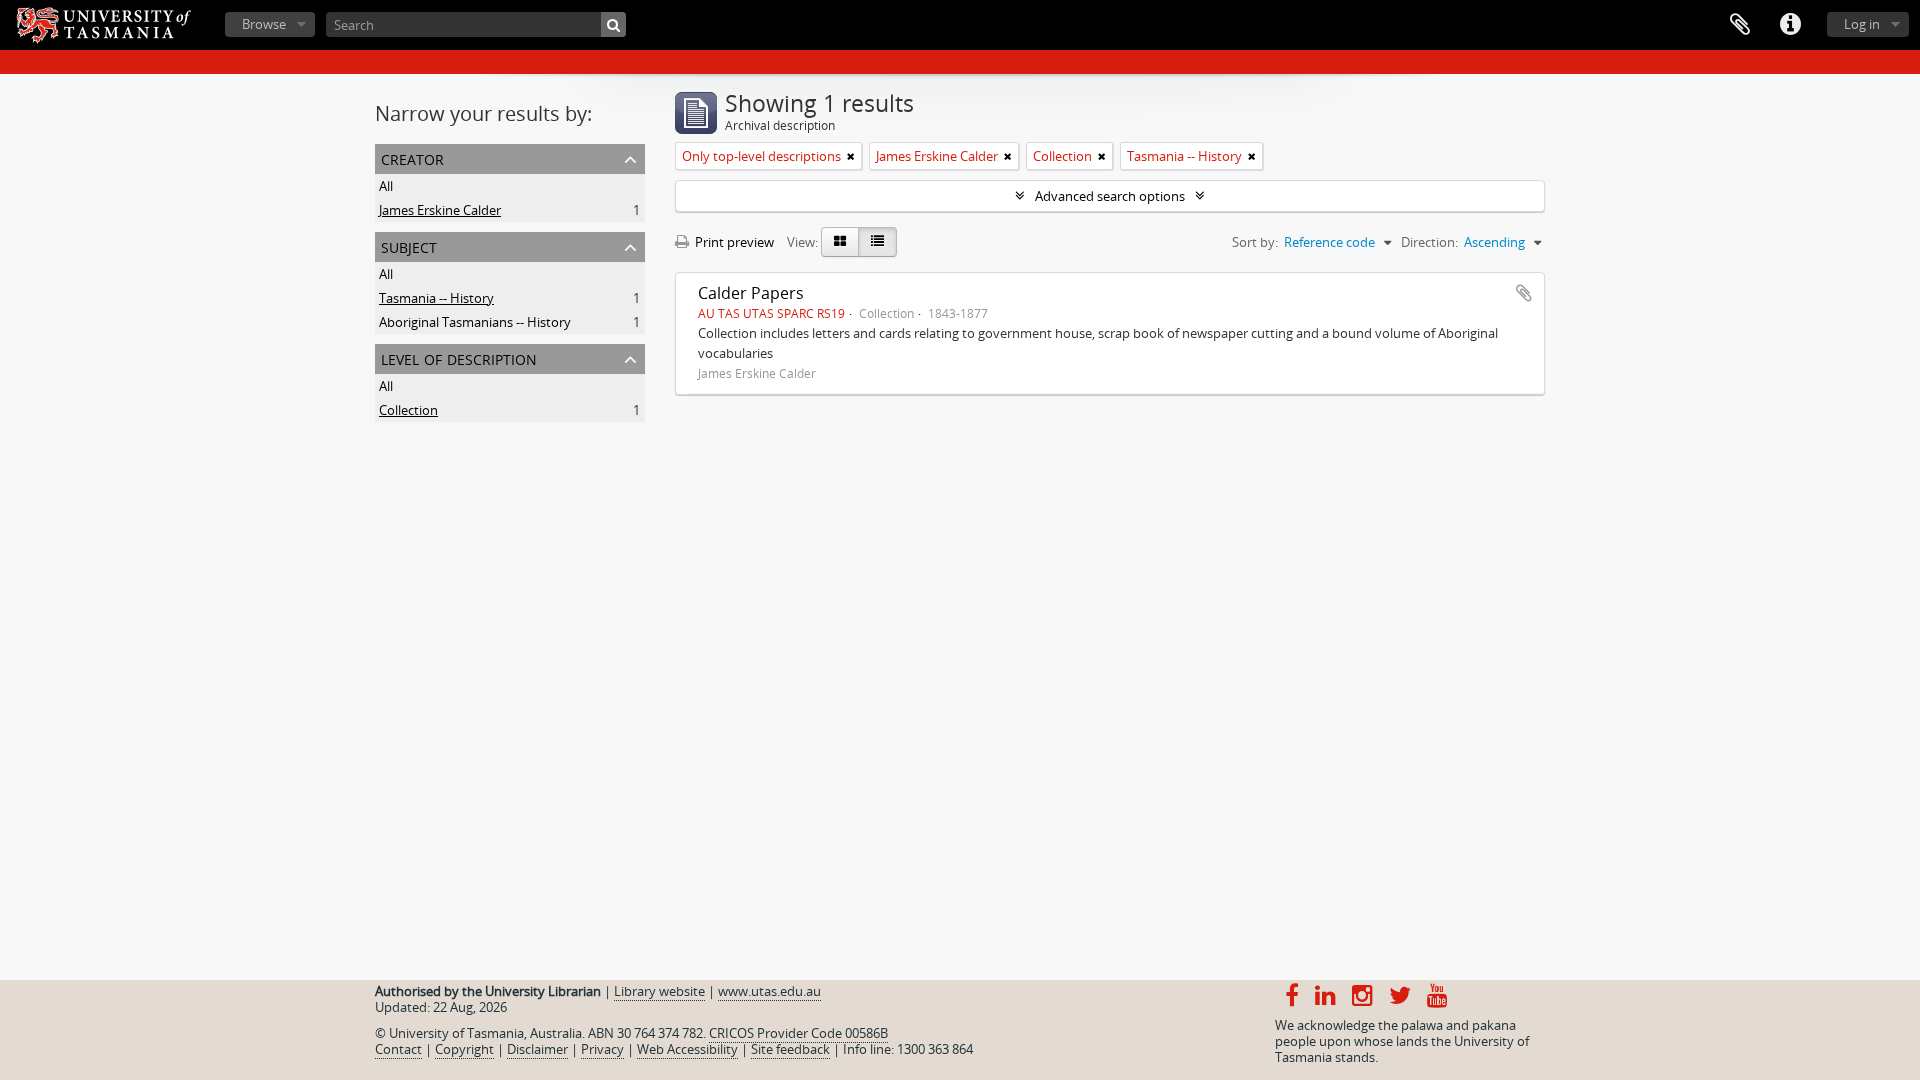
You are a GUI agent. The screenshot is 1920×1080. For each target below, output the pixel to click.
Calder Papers (751, 293)
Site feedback (790, 1049)
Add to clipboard (1524, 293)
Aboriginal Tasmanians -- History (475, 322)
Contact (398, 1049)
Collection (408, 410)
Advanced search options (1110, 196)
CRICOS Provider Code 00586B (798, 1033)
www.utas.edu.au (769, 991)
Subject (409, 245)
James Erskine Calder (440, 210)
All (386, 186)
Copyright (464, 1049)
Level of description (459, 357)
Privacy (602, 1049)
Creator (412, 157)
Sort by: (1255, 242)
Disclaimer (537, 1049)
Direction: (1429, 242)
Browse (264, 24)
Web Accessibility (687, 1049)
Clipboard (1740, 25)
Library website (659, 991)
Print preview (733, 242)
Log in (1862, 24)
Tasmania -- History (436, 298)
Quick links (1790, 25)
